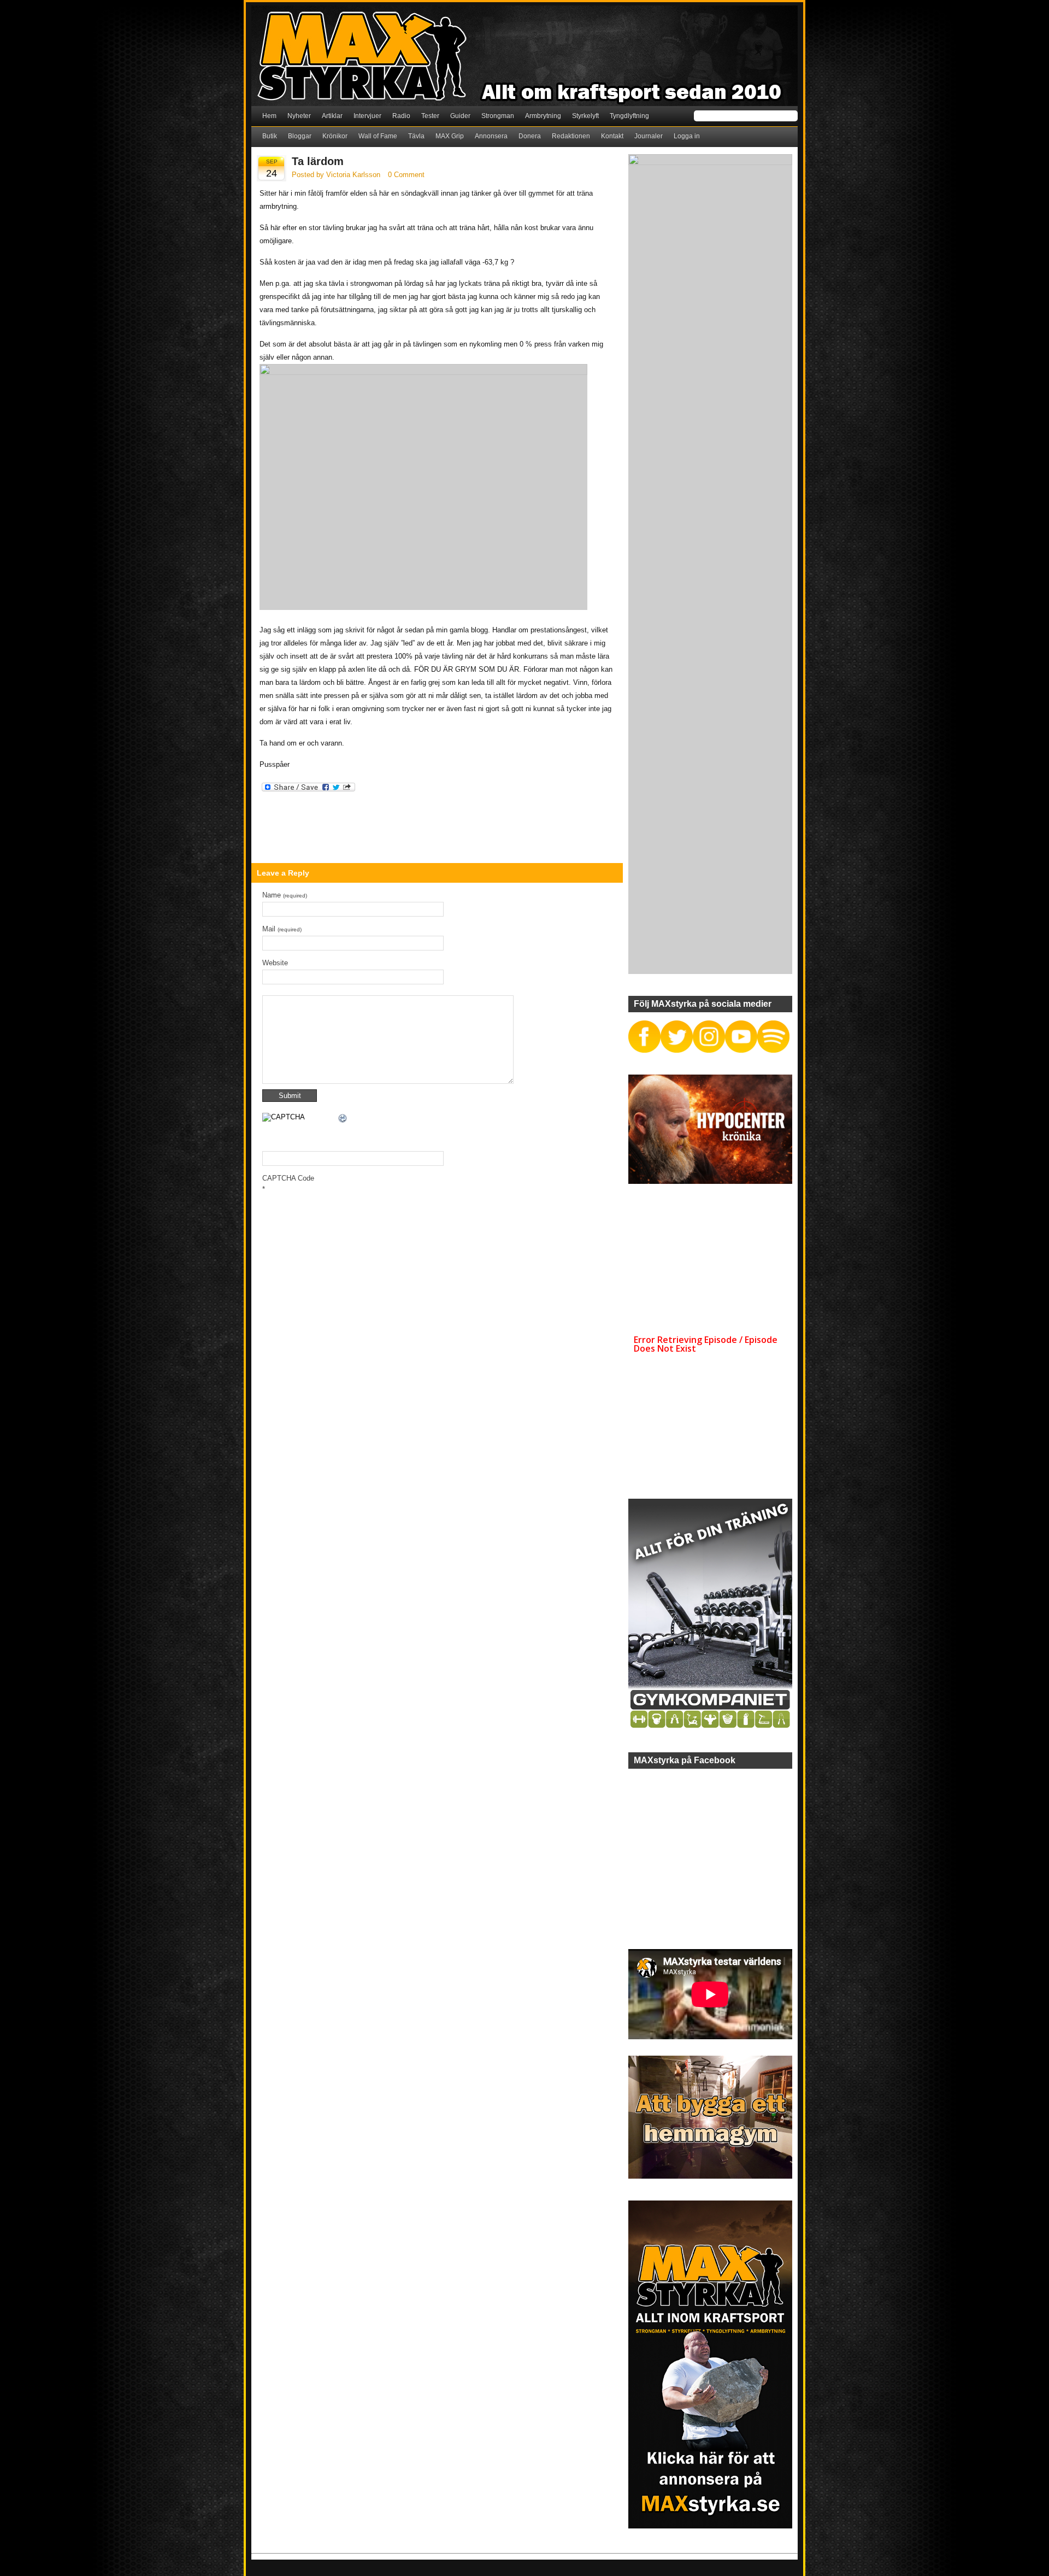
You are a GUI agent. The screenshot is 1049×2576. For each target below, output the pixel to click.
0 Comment (406, 175)
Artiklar (332, 116)
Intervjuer (367, 116)
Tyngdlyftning (629, 116)
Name (285, 895)
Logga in (687, 136)
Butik (270, 136)
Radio (401, 116)
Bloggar (300, 136)
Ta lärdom (318, 161)
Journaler (649, 136)
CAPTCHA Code (288, 1178)
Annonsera (491, 136)
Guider (460, 116)
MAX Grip (450, 136)
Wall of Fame (378, 136)
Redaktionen (571, 136)
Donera (530, 136)
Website (275, 963)
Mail (282, 929)
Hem (269, 116)
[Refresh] (343, 1120)
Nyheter (299, 116)
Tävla (416, 136)
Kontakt (612, 136)
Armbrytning (543, 116)
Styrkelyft (585, 116)
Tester (430, 116)
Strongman (498, 116)
